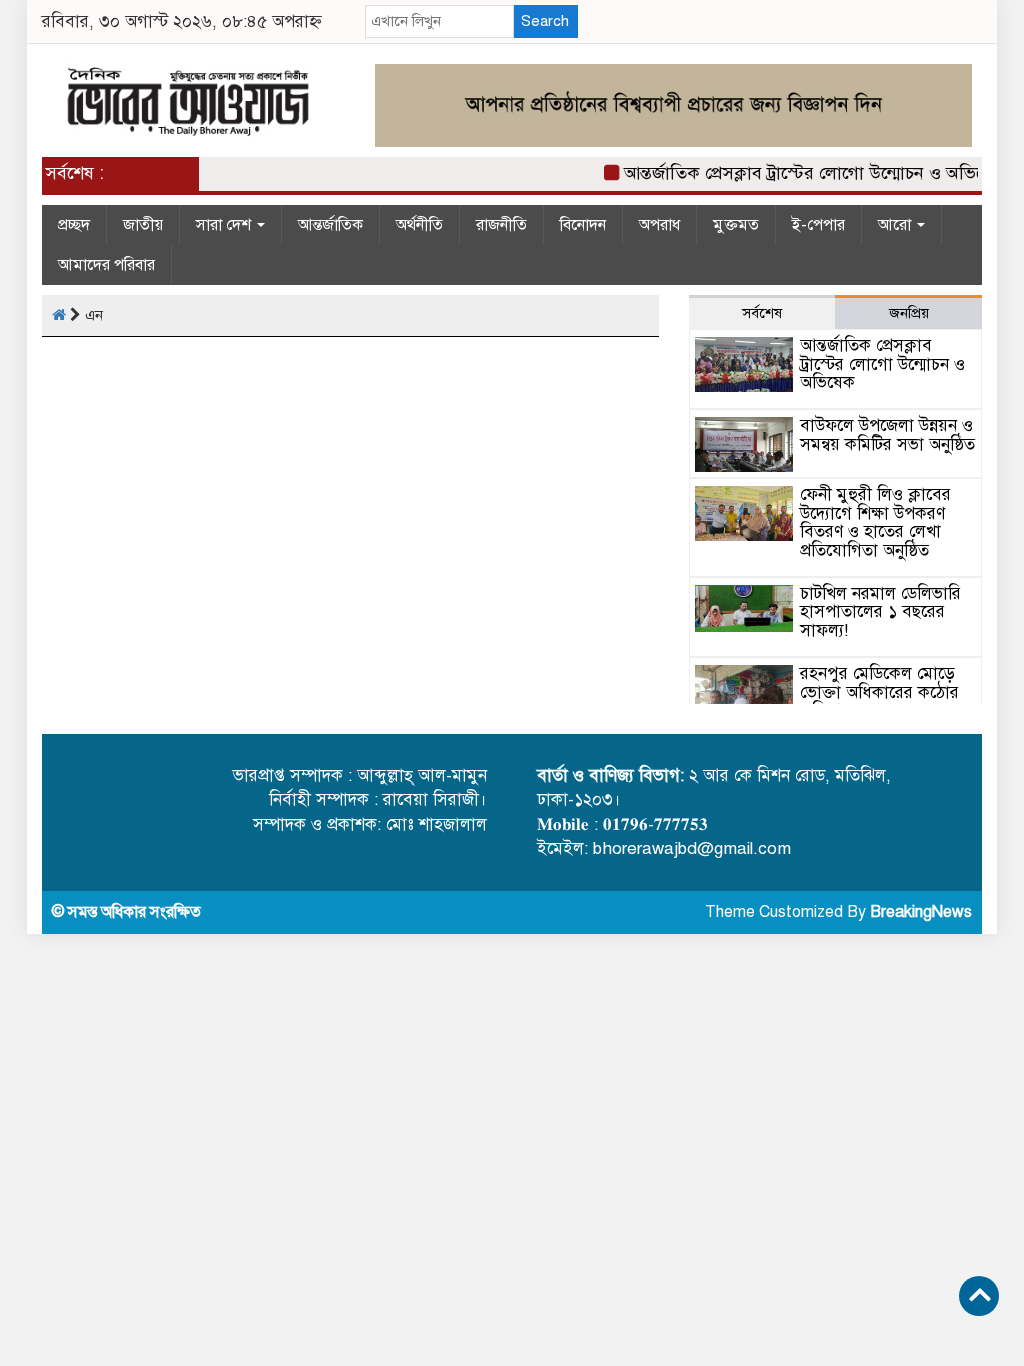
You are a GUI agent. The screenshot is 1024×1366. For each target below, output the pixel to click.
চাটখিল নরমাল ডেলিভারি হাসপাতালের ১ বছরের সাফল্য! (880, 612)
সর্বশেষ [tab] (762, 313)
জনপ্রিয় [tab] (909, 313)
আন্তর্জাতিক (330, 225)
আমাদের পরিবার (106, 265)
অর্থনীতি (419, 225)
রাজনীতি (501, 225)
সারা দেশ (225, 225)
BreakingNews (921, 912)
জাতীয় (143, 225)
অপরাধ (659, 225)
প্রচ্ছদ (74, 225)
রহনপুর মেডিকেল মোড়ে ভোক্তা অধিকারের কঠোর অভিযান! (879, 692)
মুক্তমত (736, 225)
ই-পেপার (818, 225)
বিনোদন (583, 225)
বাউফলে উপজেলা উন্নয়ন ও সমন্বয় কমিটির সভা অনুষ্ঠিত (887, 435)
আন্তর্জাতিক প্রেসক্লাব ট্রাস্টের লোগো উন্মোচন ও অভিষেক (804, 173)
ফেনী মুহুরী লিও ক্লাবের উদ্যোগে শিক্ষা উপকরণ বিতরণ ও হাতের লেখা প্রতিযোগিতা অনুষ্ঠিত (875, 522)
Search (545, 21)
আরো (896, 225)
